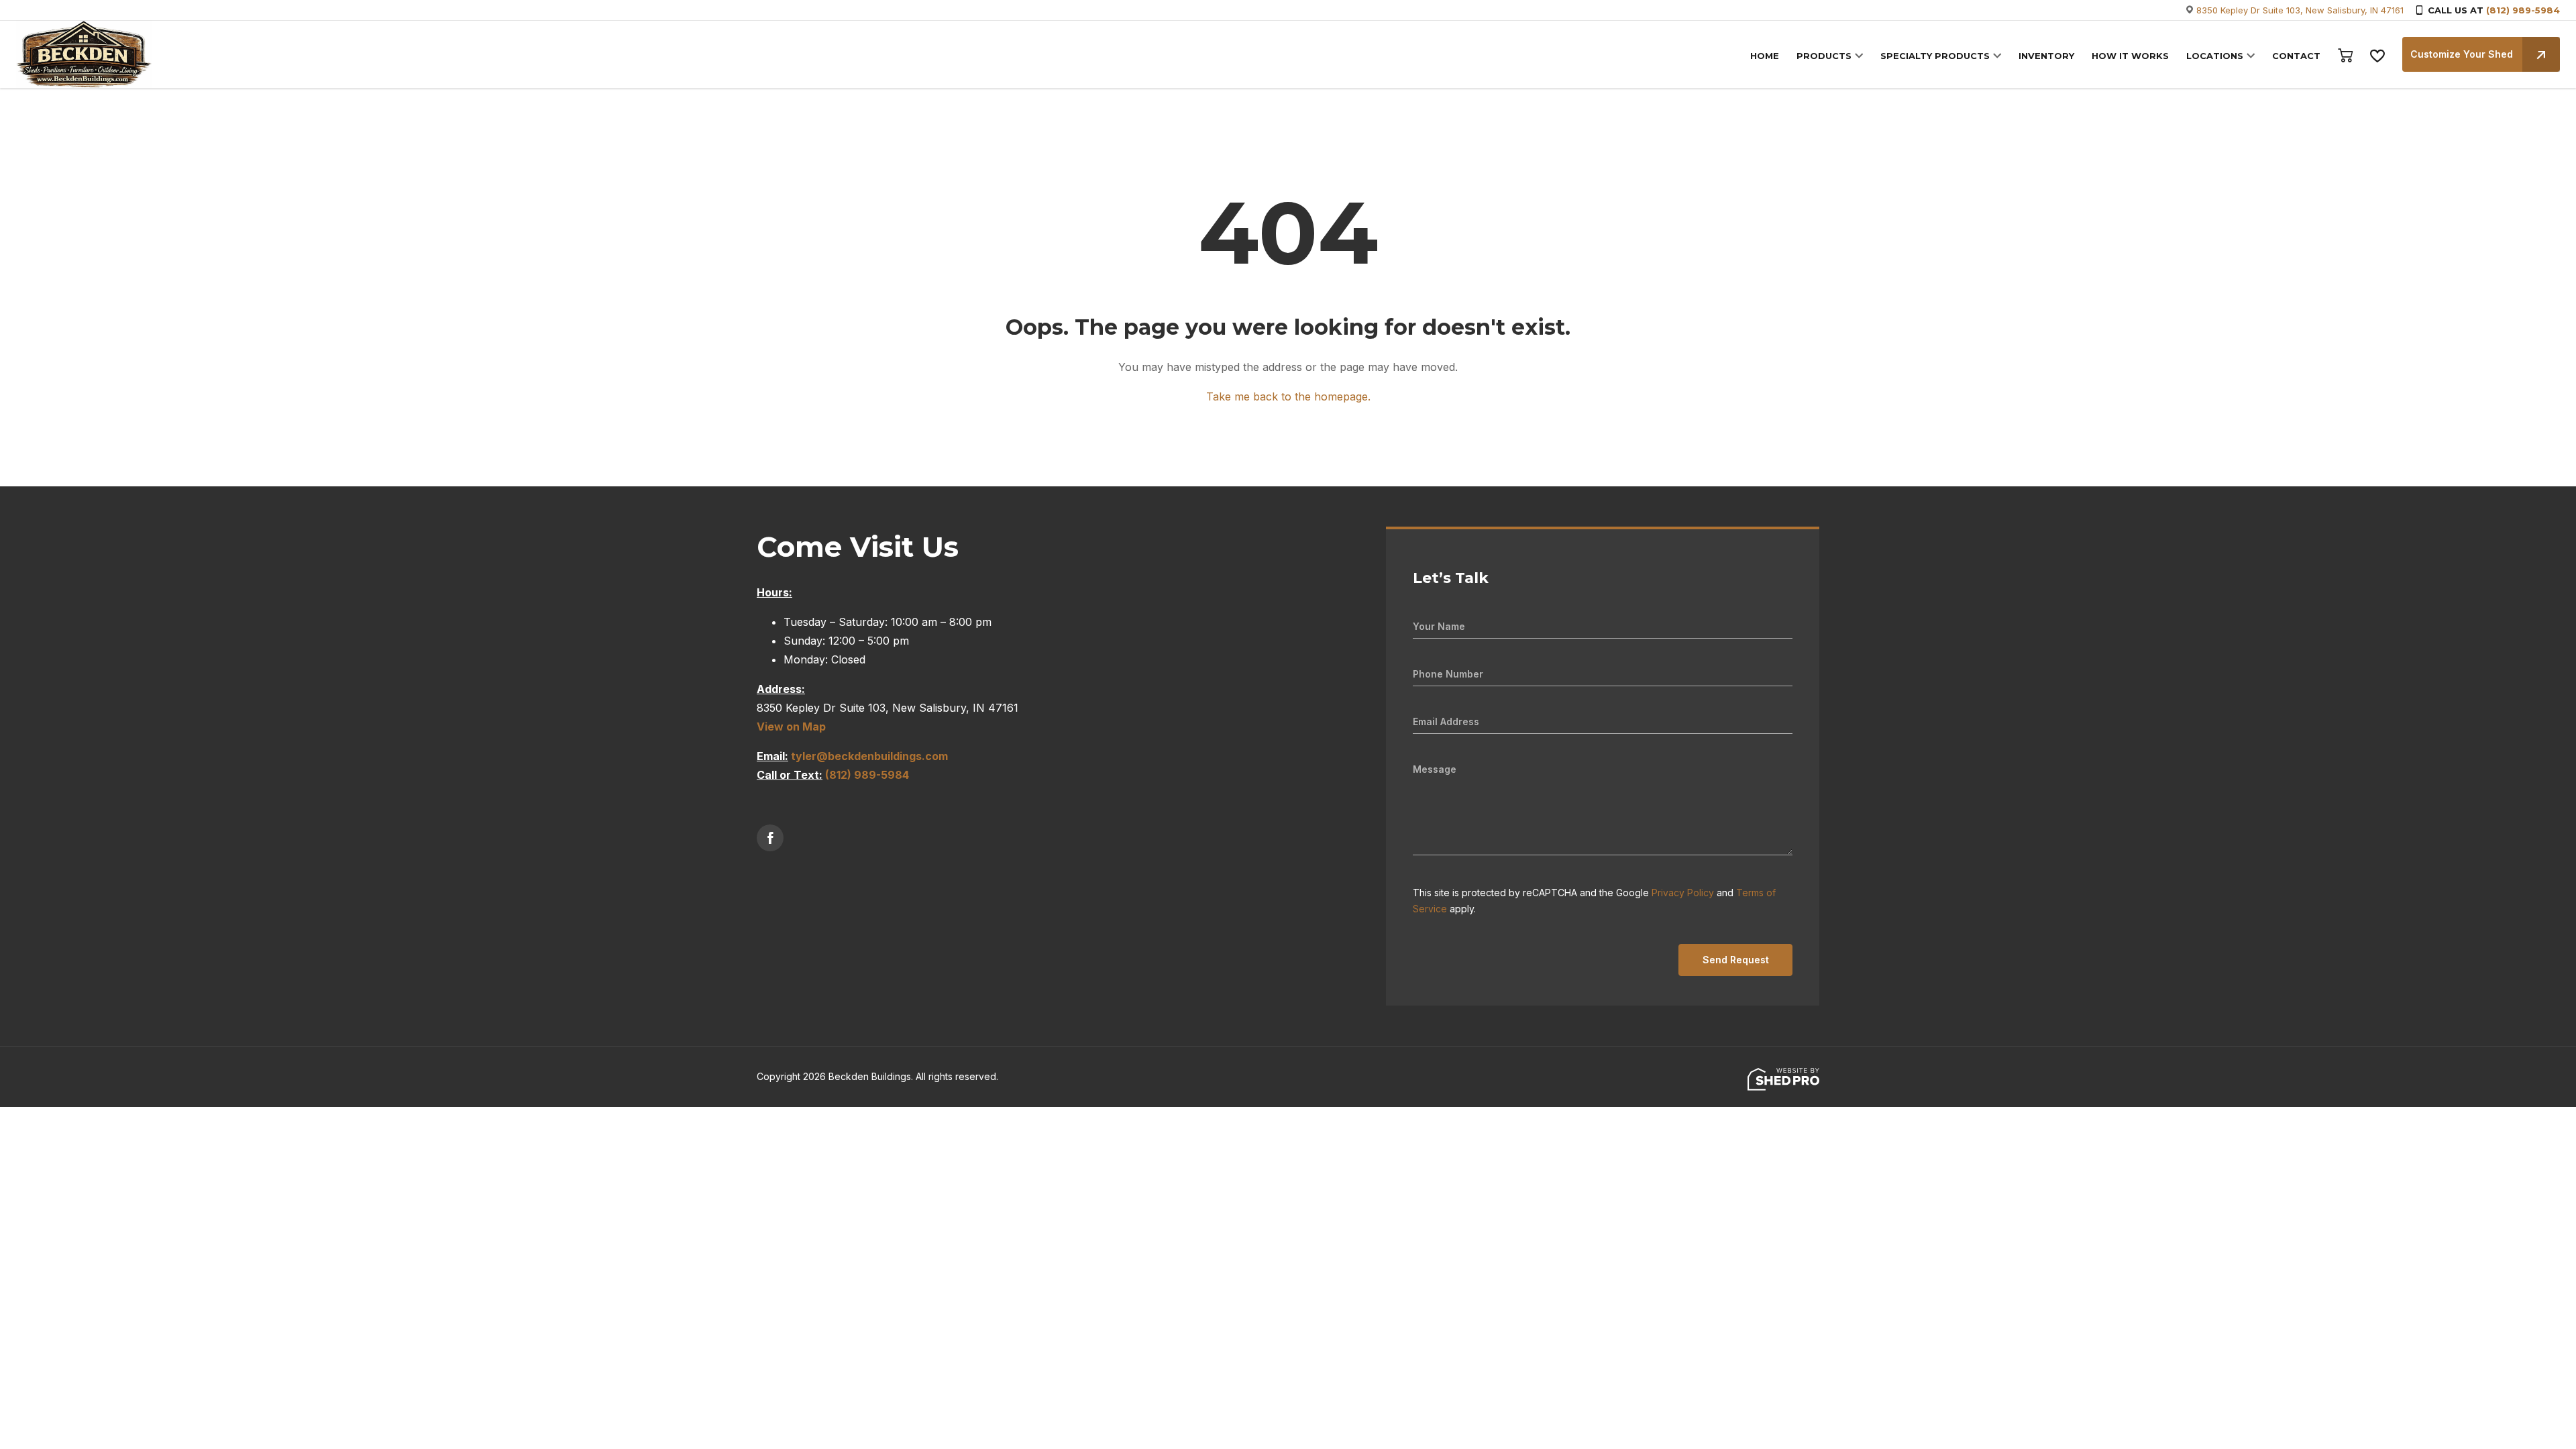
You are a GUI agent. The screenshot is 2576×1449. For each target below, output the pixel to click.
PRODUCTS (1824, 56)
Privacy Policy (1683, 893)
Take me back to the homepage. (1288, 396)
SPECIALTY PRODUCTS (1935, 56)
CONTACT (2296, 56)
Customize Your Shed (2462, 54)
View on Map (791, 727)
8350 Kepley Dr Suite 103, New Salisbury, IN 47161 (2300, 10)
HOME (1765, 56)
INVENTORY (2046, 56)
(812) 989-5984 (2523, 10)
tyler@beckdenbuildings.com (869, 756)
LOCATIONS (2215, 56)
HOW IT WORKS (2130, 56)
